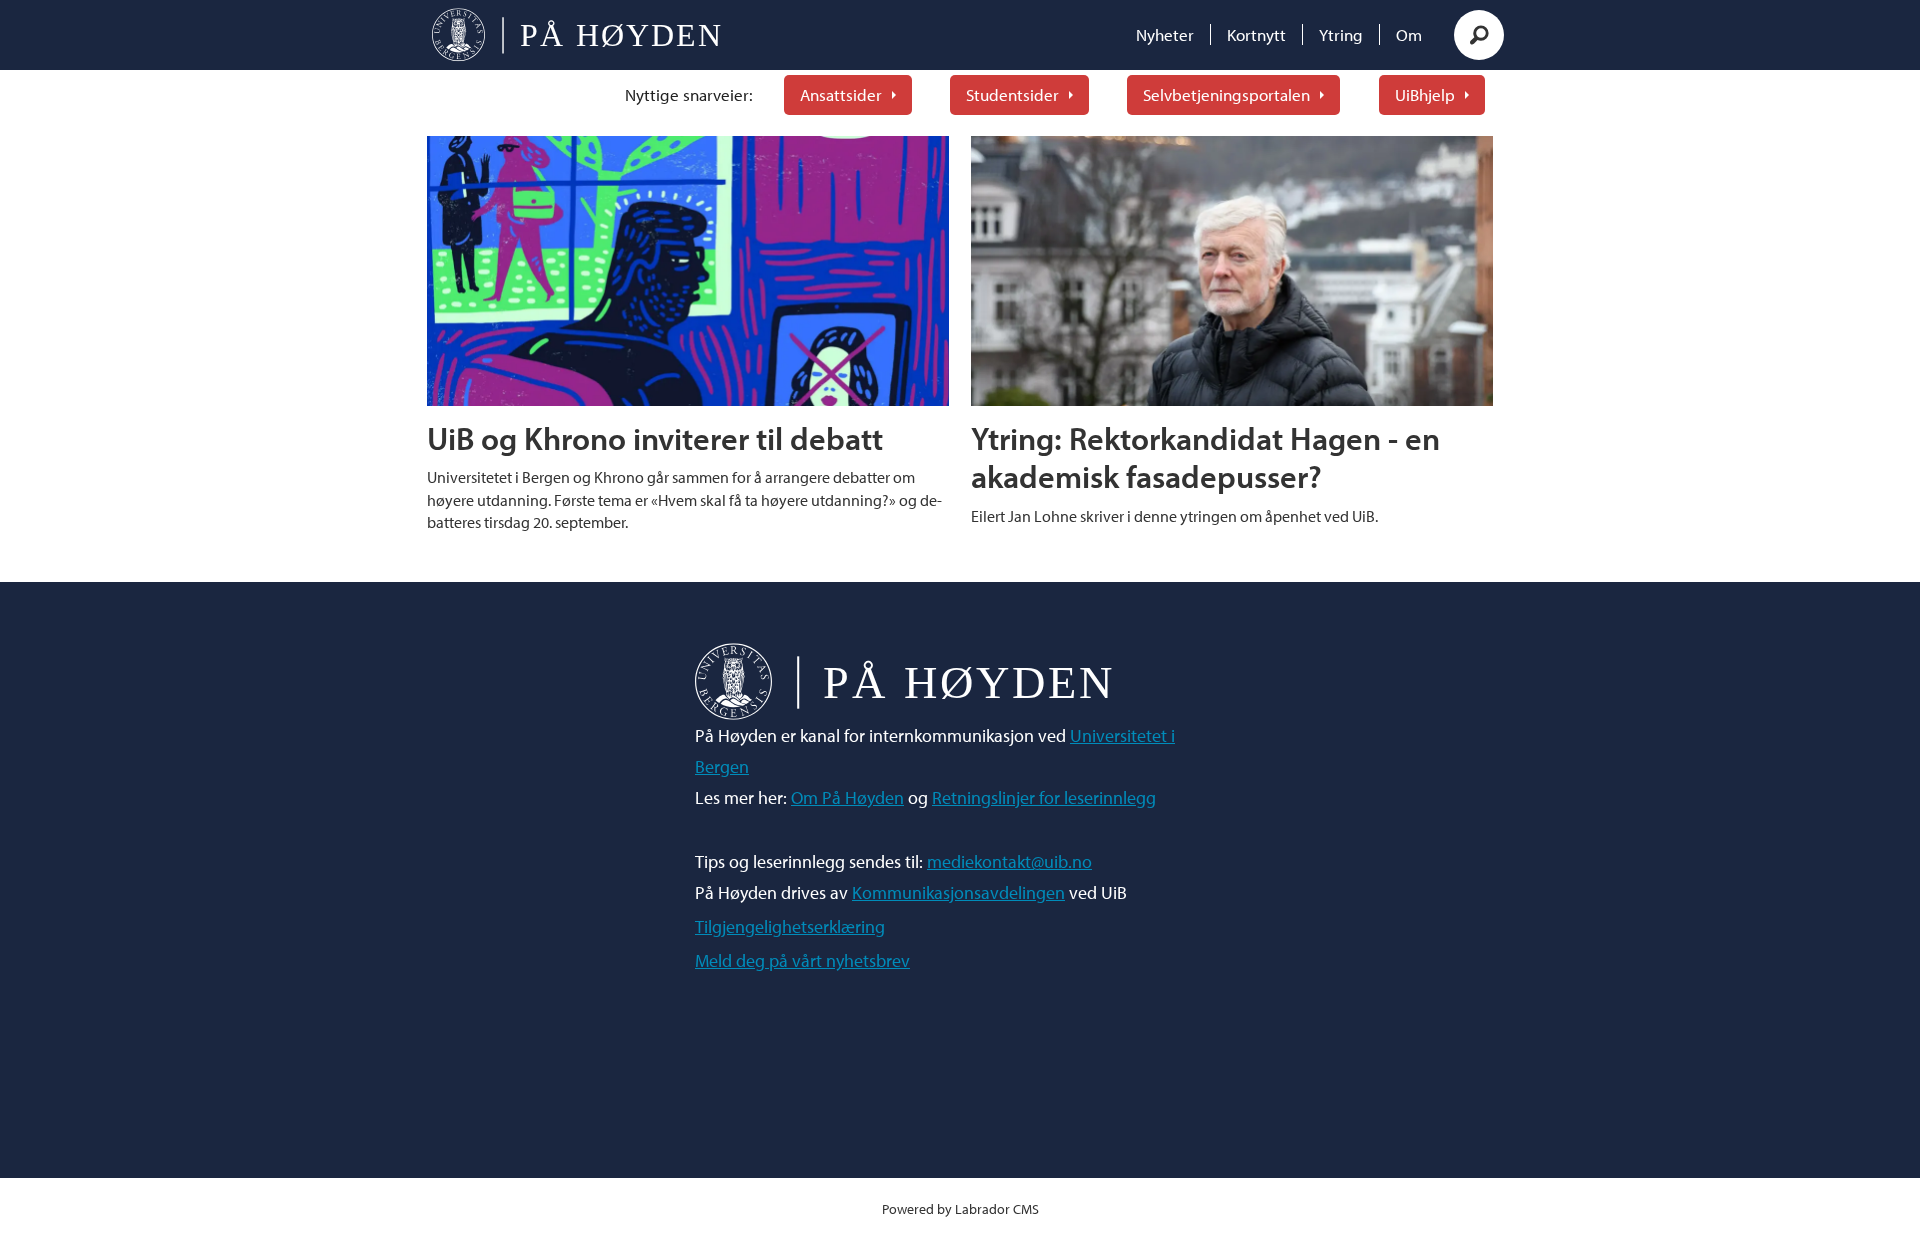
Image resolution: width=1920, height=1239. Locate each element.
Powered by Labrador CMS (960, 1208)
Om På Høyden (847, 797)
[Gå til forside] (576, 35)
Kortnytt (1256, 34)
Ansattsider (841, 94)
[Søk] (1479, 35)
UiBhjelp (1425, 94)
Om (1409, 34)
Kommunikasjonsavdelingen (958, 892)
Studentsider (1012, 94)
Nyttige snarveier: (689, 94)
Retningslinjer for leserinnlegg (1044, 797)
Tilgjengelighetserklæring (790, 926)
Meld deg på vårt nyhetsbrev (802, 960)
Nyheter (1165, 34)
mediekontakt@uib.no (1009, 861)
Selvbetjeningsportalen (1226, 94)
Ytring (1341, 34)
